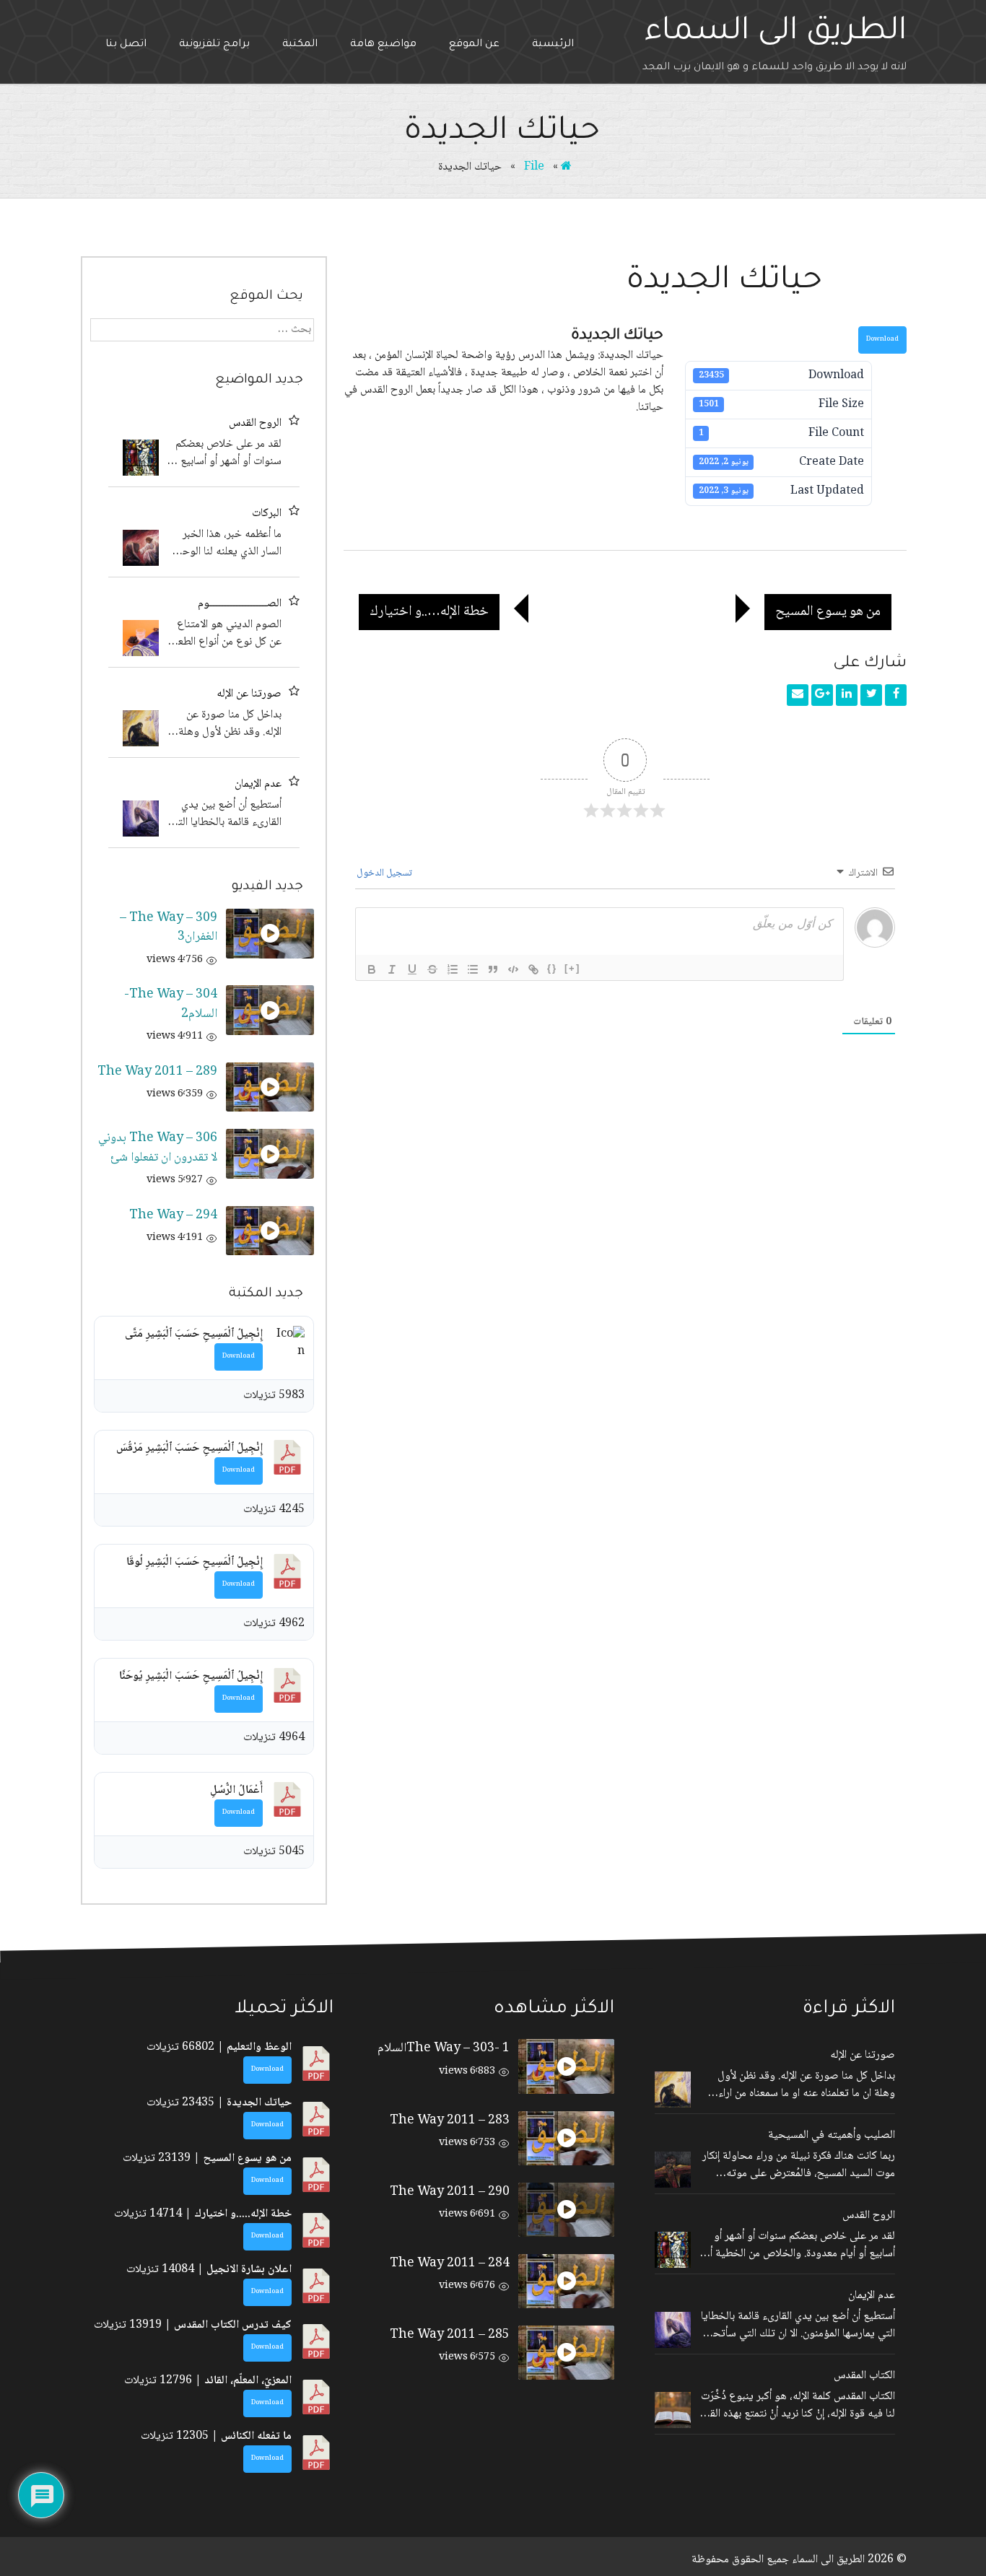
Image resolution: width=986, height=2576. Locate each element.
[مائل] (392, 969)
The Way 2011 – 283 (450, 2121)
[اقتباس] (493, 969)
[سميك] (372, 969)
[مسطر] (412, 969)
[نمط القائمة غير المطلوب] (473, 969)
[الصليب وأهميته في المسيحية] (673, 2170)
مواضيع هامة (383, 45)
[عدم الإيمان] (141, 818)
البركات (267, 514)
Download (882, 340)
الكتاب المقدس (864, 2376)
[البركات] (141, 548)
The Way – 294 (173, 1215)
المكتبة (300, 45)
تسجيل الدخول (385, 873)
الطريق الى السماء (776, 33)
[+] (572, 968)
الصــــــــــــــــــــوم (240, 604)
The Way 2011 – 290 (450, 2192)
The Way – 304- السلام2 (171, 1004)
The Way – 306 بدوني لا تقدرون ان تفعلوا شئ (158, 1148)
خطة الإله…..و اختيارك (424, 611)
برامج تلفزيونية (214, 45)
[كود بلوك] (513, 969)
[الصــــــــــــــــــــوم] (141, 638)
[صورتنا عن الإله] (141, 728)
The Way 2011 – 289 (157, 1072)
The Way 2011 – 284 (450, 2263)
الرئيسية (553, 45)
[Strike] (432, 969)
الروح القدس (255, 424)
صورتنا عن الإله (249, 694)
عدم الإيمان (258, 785)
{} (552, 968)
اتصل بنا (126, 45)
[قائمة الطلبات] (453, 969)
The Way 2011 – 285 (450, 2335)
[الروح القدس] (141, 458)
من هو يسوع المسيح (833, 611)
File (534, 167)
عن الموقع (474, 45)
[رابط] (533, 969)
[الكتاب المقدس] (673, 2410)
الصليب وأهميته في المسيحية (832, 2136)
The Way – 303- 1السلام (444, 2048)
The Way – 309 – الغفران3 (169, 927)
